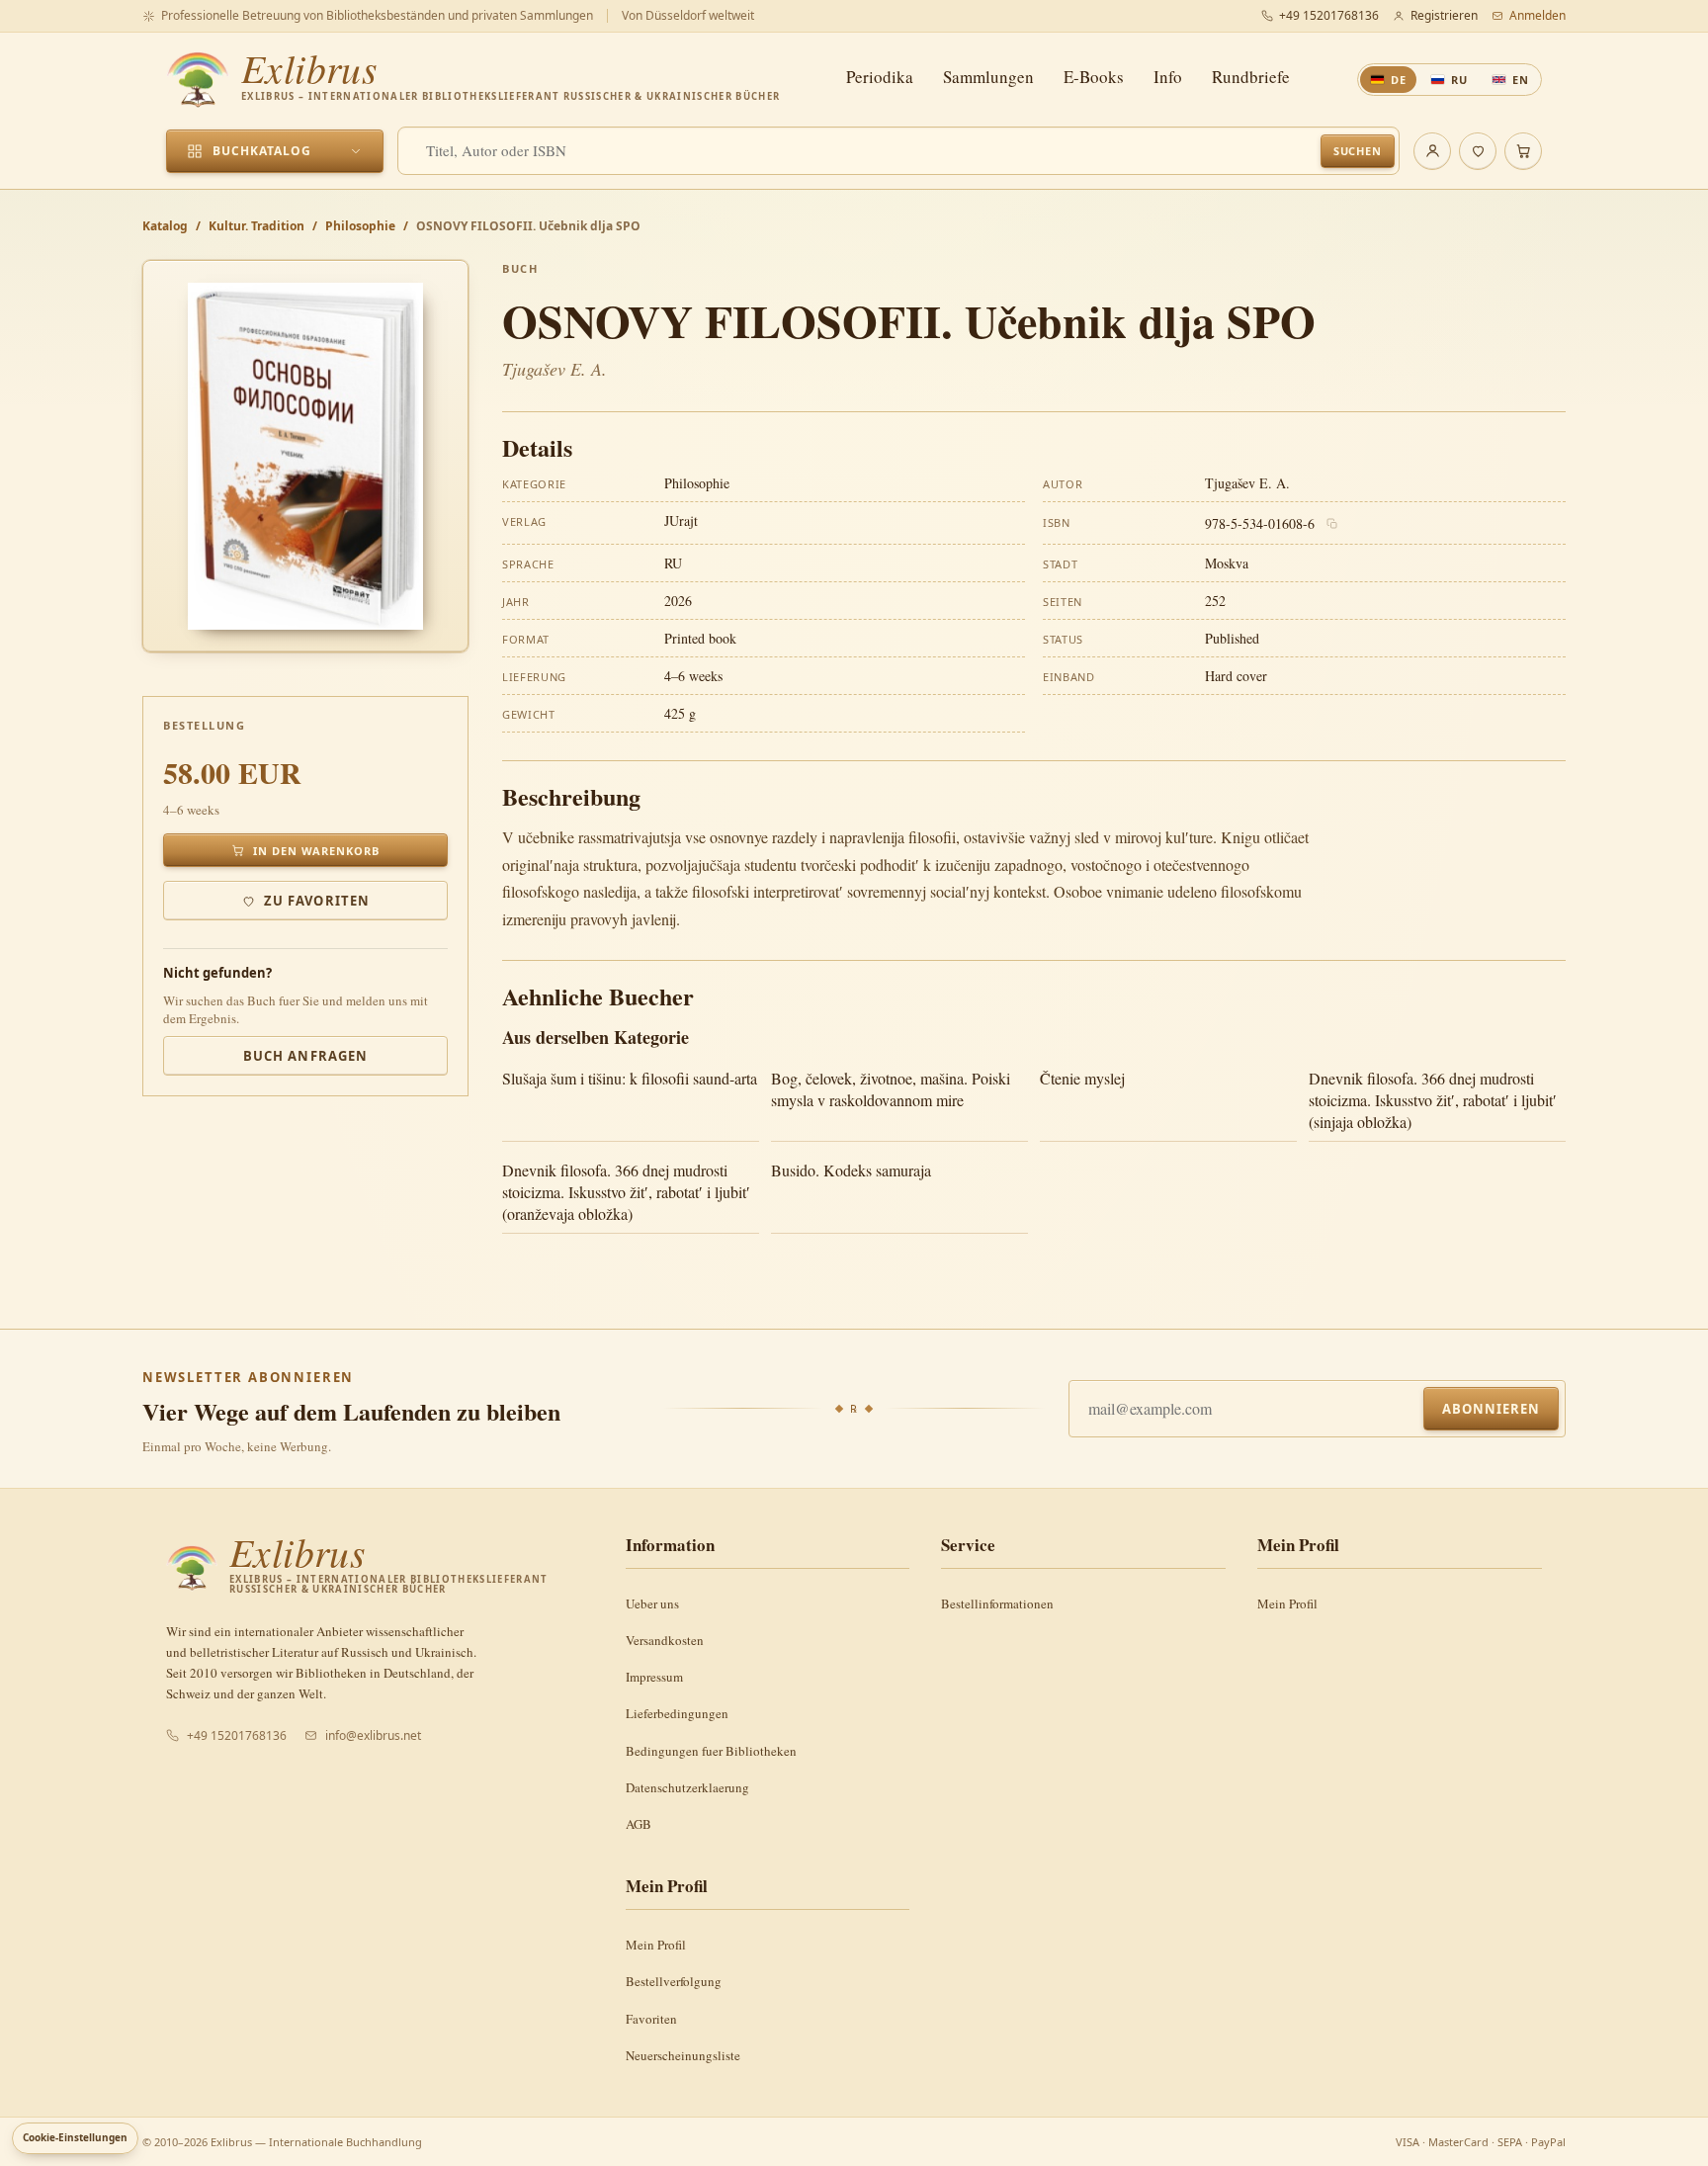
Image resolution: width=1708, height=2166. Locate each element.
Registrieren (1444, 15)
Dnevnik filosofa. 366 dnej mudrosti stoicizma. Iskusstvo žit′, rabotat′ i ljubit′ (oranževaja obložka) (626, 1192)
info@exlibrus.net (373, 1735)
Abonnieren (1491, 1409)
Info (1168, 77)
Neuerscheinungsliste (683, 2055)
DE (1399, 80)
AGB (639, 1824)
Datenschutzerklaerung (687, 1787)
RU (1459, 80)
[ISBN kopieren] (1332, 524)
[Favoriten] (1478, 151)
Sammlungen (988, 77)
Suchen (1358, 151)
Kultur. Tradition (256, 226)
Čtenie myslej (1082, 1078)
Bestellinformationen (997, 1603)
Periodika (880, 77)
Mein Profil (1287, 1603)
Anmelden (1537, 15)
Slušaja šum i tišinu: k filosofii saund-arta (630, 1078)
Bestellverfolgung (674, 1981)
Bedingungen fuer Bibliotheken (711, 1751)
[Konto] (1432, 151)
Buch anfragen (305, 1056)
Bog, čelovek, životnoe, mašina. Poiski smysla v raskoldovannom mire (891, 1089)
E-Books (1094, 77)
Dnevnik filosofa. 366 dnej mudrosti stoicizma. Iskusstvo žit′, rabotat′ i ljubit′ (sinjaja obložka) (1433, 1100)
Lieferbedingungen (677, 1713)
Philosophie (360, 226)
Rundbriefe (1251, 77)
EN (1521, 80)
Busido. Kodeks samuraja (851, 1170)
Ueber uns (652, 1603)
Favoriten (651, 2019)
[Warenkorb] (1523, 151)
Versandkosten (665, 1640)
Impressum (654, 1677)
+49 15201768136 (1329, 15)
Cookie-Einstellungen (75, 2137)
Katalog (165, 226)
